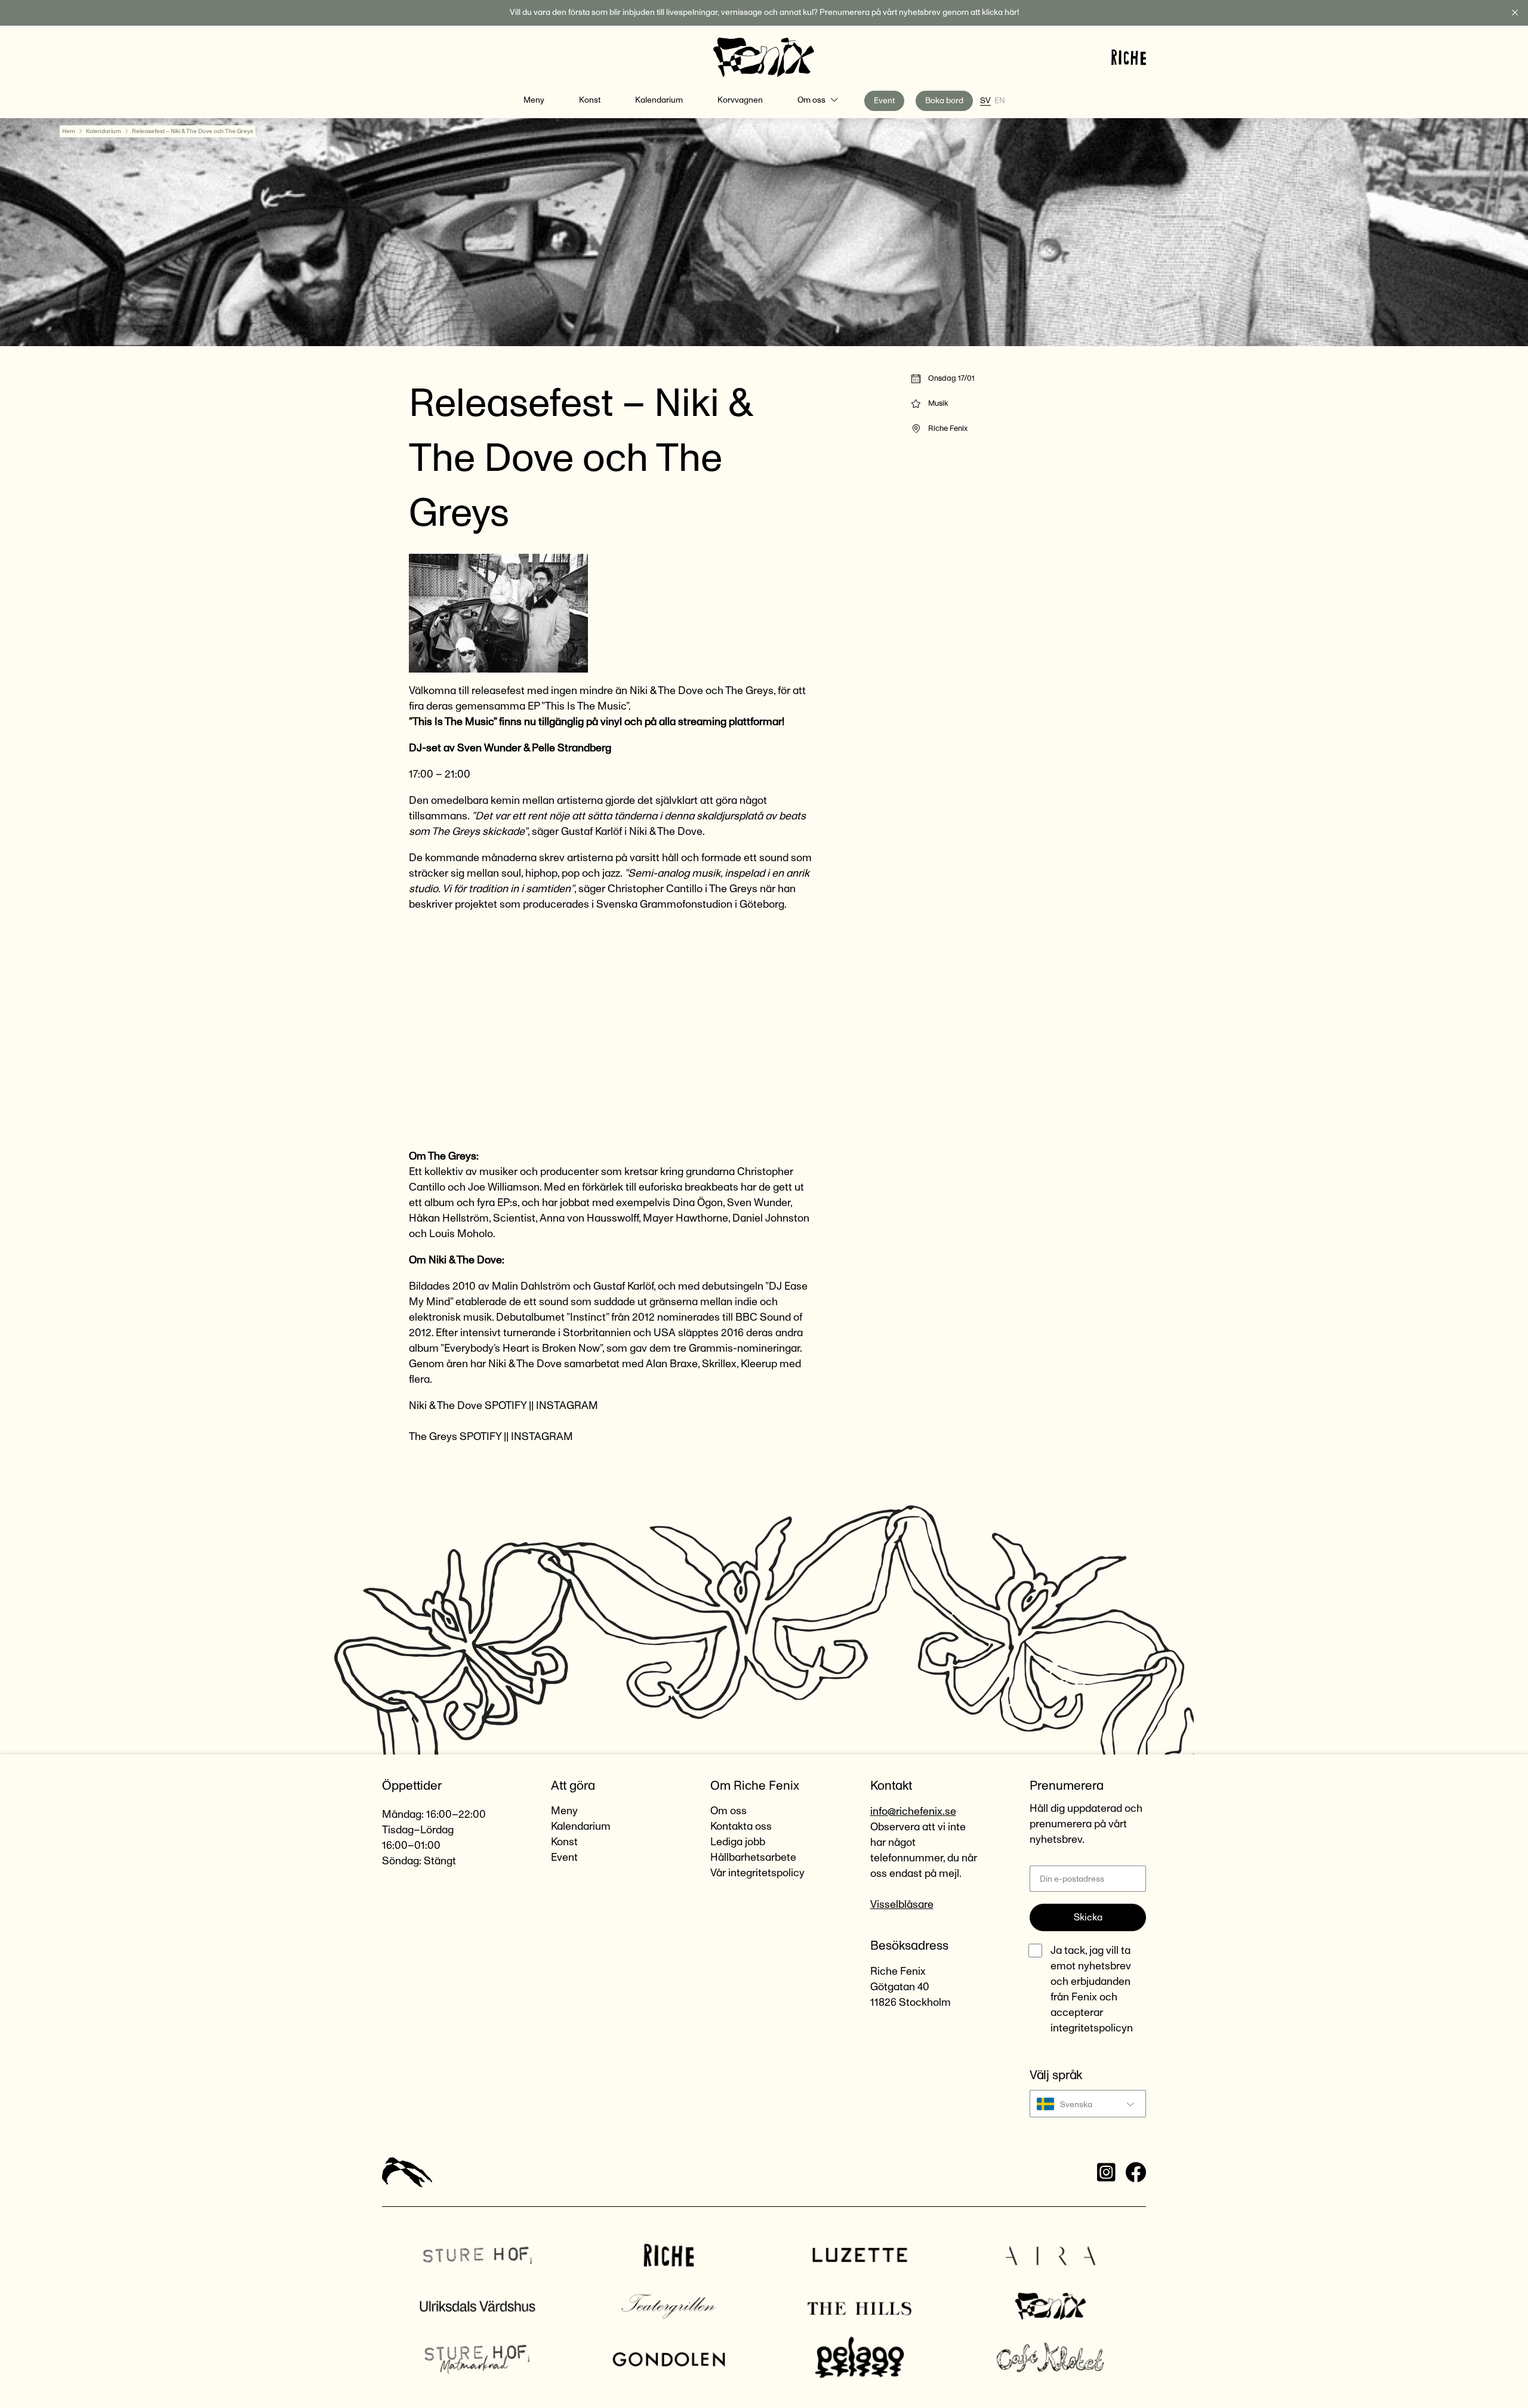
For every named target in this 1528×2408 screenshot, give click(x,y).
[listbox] (1088, 2104)
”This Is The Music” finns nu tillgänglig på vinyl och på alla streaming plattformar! (597, 722)
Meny (534, 100)
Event (884, 101)
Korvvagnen (740, 100)
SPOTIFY (506, 1406)
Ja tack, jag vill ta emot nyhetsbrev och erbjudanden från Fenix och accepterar (1092, 1990)
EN (1000, 101)
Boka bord (944, 101)
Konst (590, 100)
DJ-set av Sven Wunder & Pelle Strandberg (510, 748)
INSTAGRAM (567, 1406)
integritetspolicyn (1092, 2028)
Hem (69, 131)
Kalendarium (659, 100)
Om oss (811, 100)
